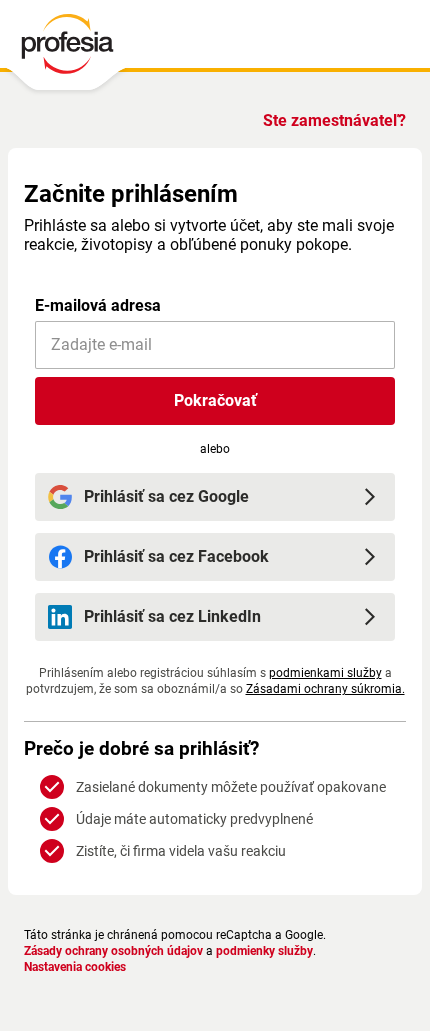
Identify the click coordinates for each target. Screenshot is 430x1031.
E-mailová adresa (98, 305)
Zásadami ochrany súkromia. (325, 689)
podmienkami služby (325, 673)
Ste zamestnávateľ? (334, 120)
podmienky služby (264, 951)
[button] (215, 401)
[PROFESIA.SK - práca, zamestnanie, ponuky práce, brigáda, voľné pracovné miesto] (66, 49)
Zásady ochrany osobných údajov (113, 951)
